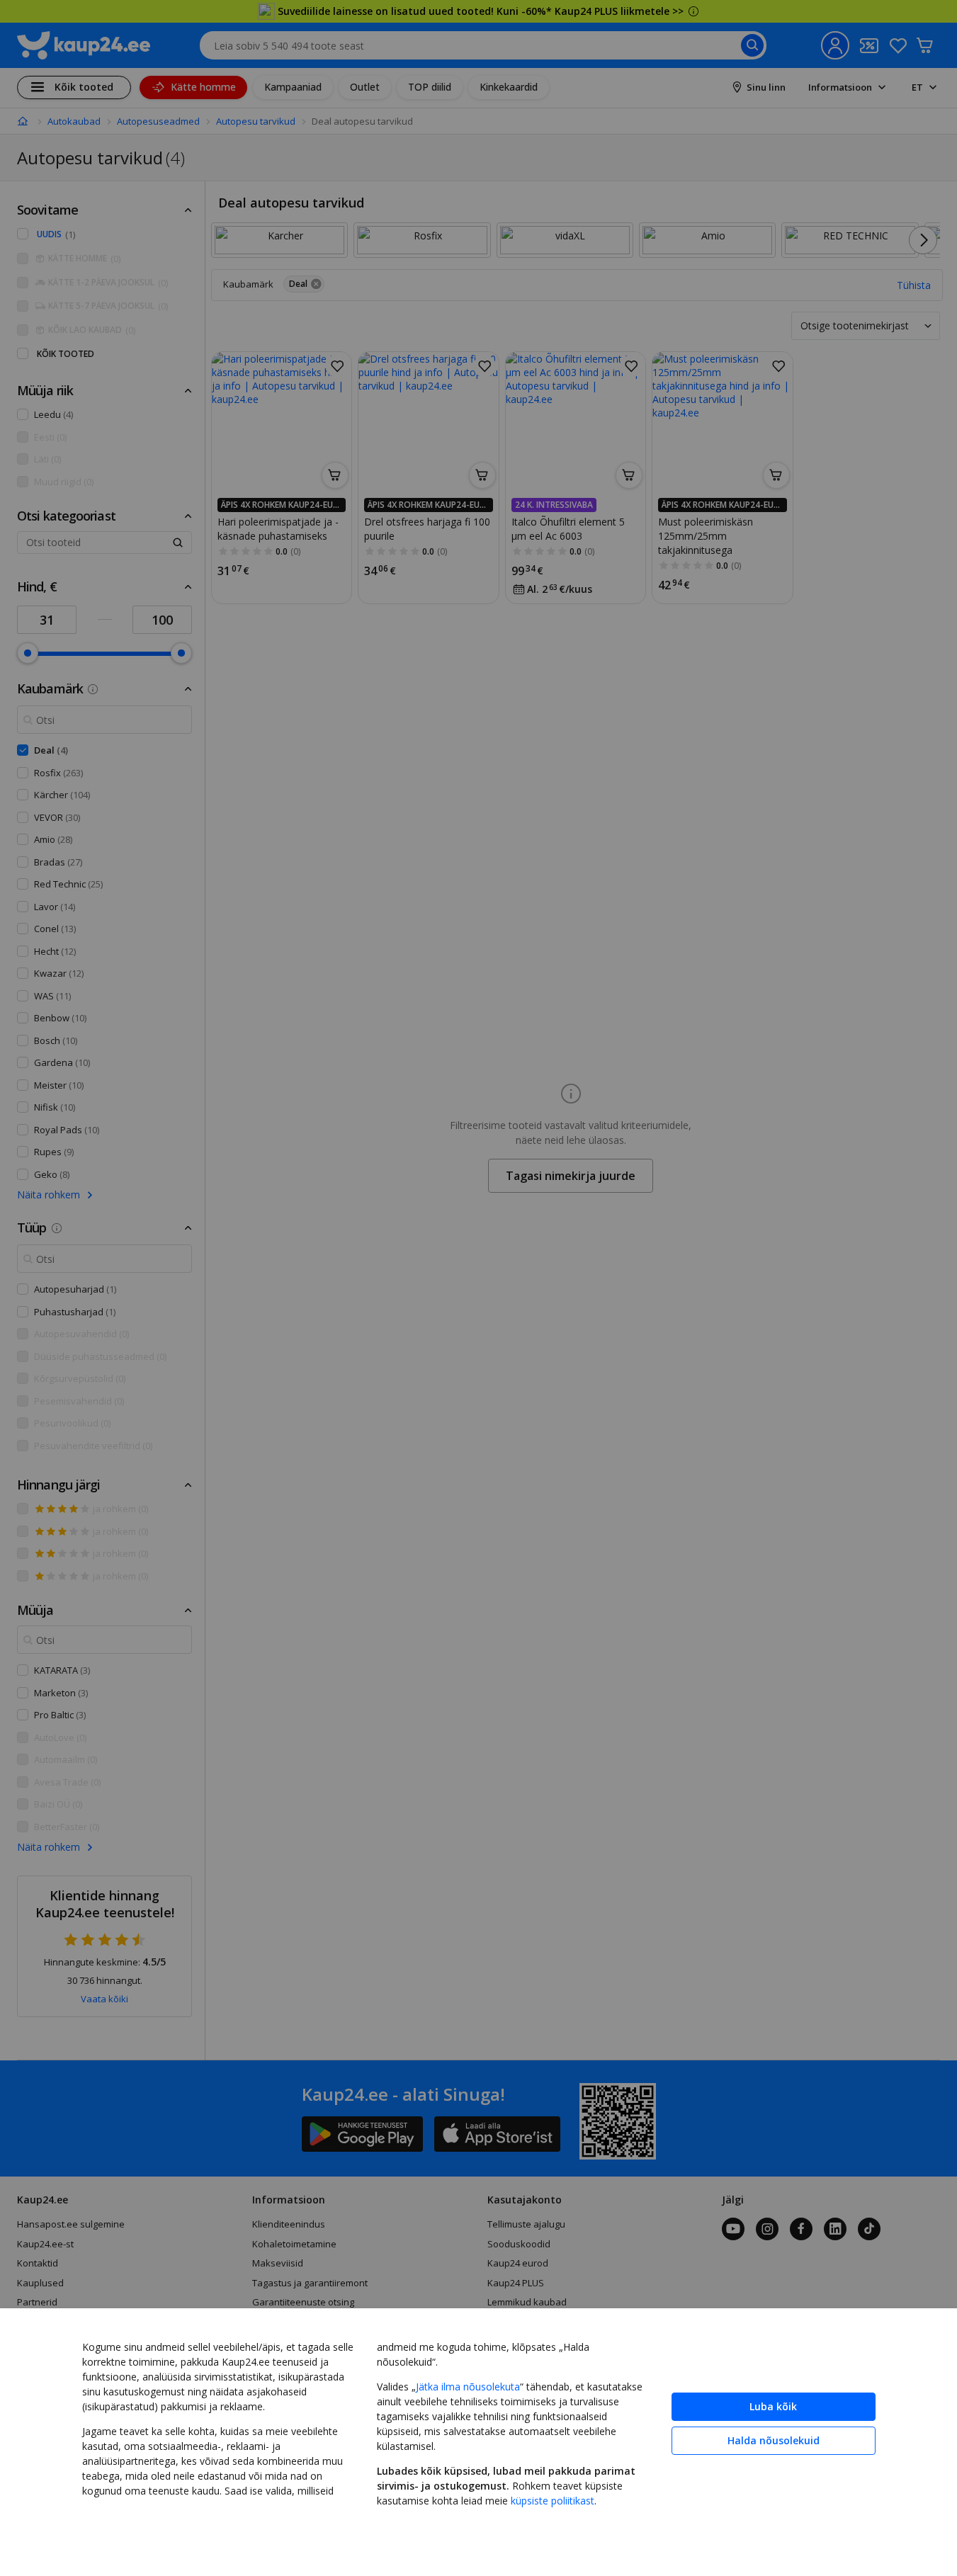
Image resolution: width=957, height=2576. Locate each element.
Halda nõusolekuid (774, 2440)
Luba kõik (773, 2406)
